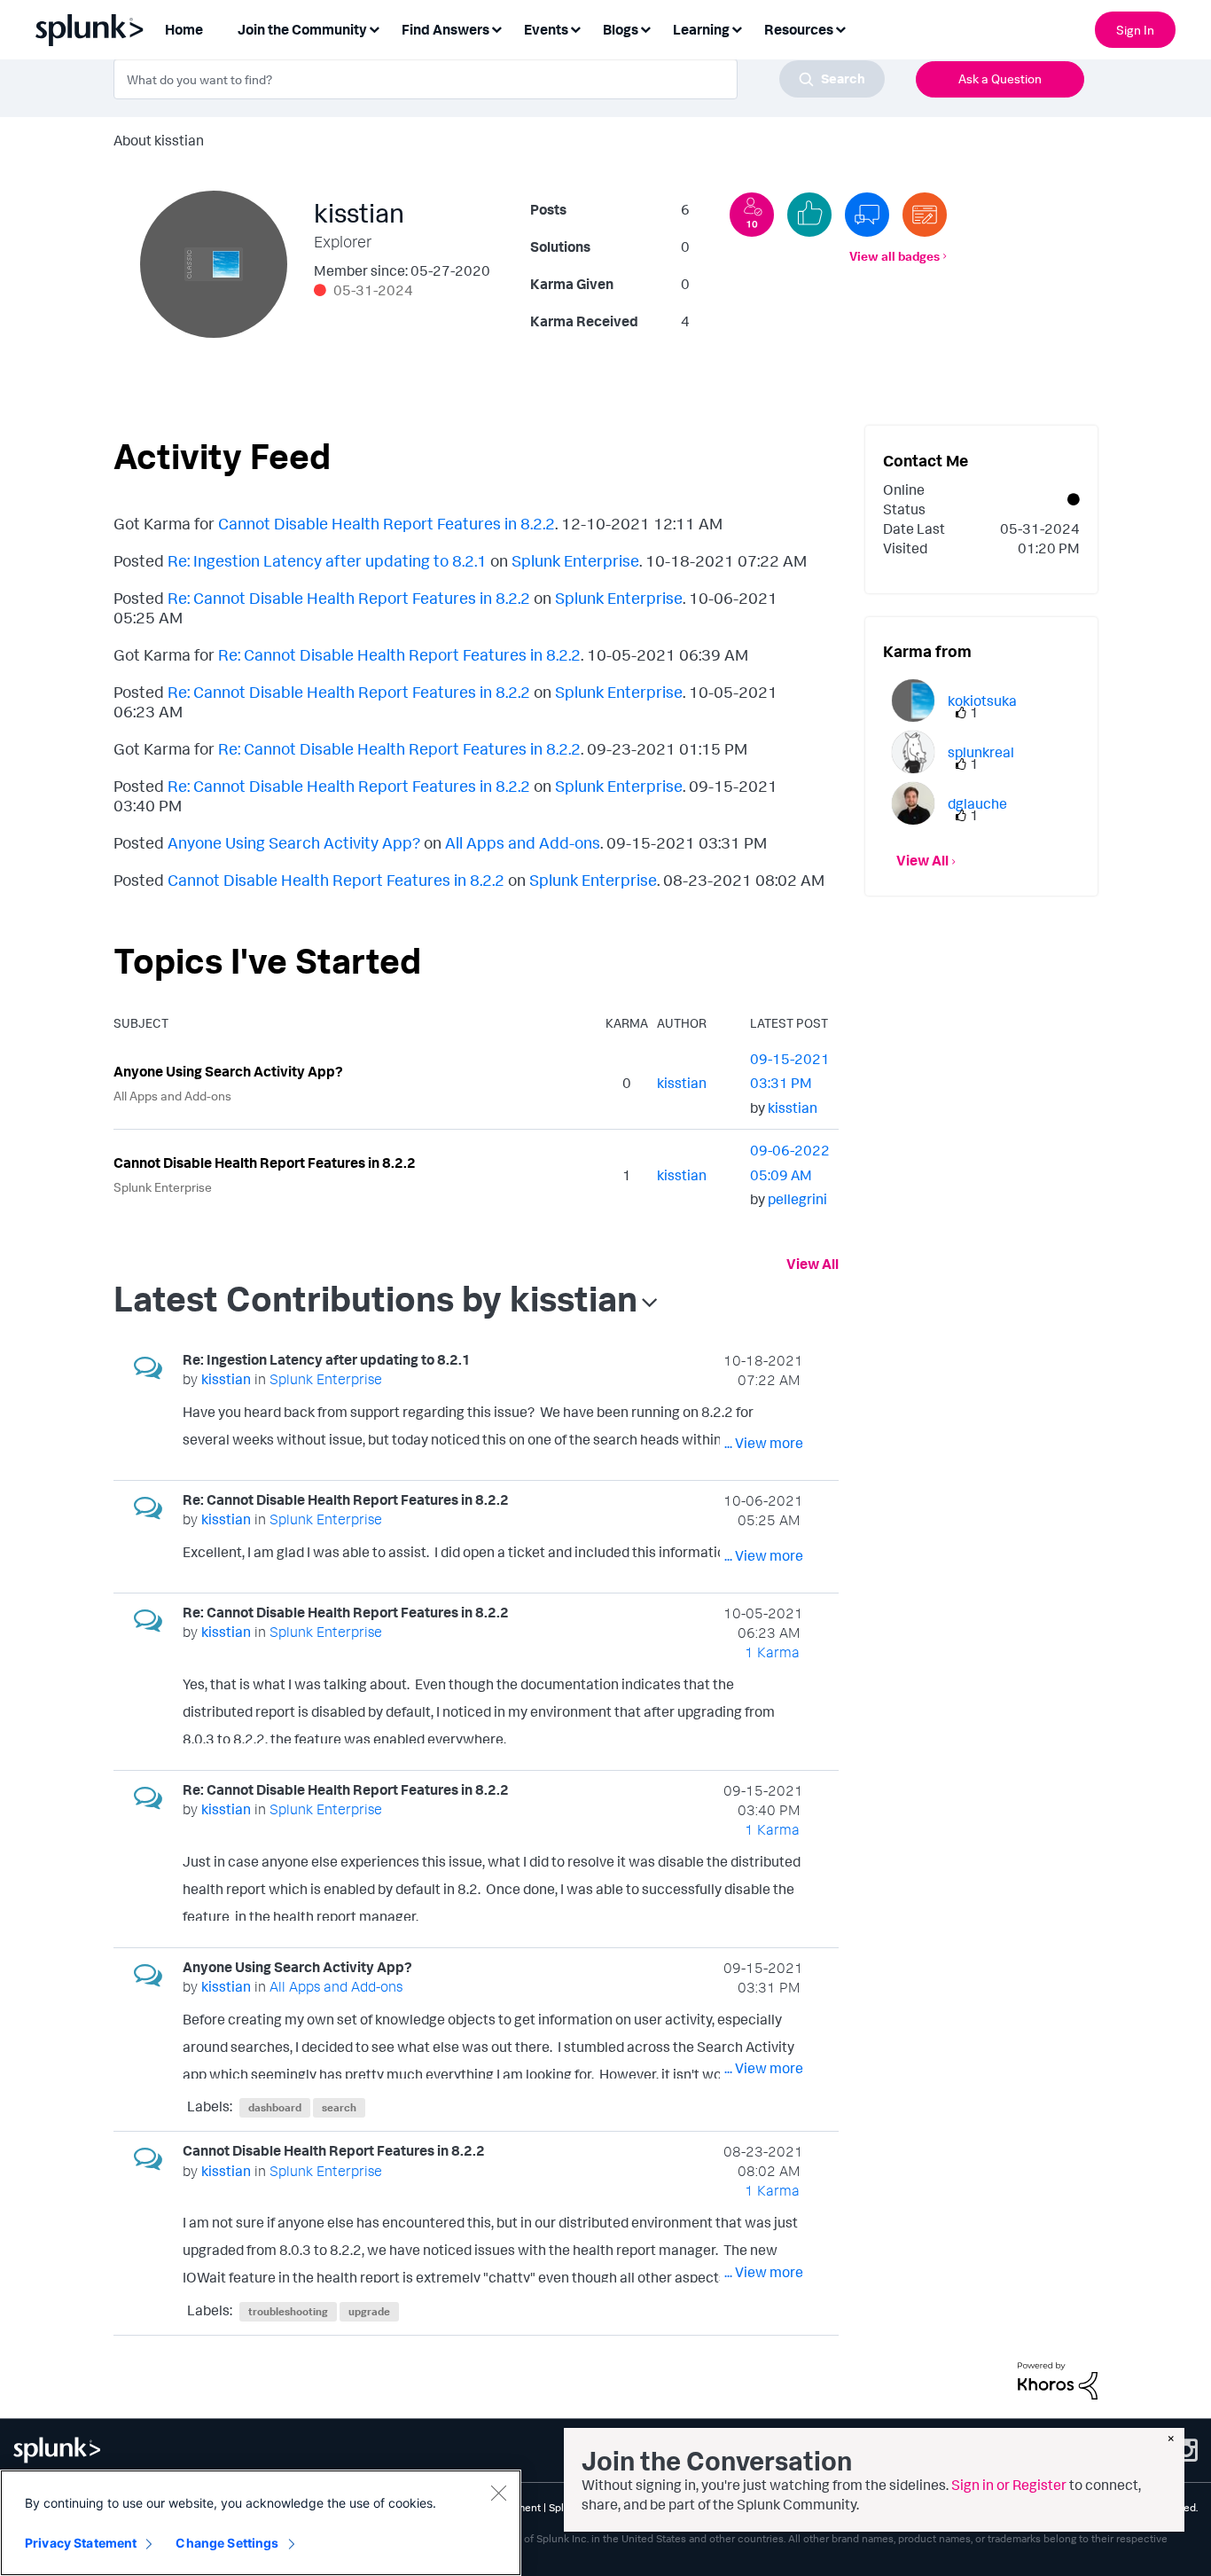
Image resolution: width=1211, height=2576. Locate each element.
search (339, 2107)
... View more (764, 1443)
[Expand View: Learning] (737, 28)
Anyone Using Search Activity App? (294, 842)
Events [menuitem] (546, 29)
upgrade (369, 2311)
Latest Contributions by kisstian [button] (375, 1298)
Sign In (1135, 30)
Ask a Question (1000, 78)
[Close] (498, 2493)
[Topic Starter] (925, 215)
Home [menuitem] (184, 29)
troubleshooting (288, 2311)
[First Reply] (867, 215)
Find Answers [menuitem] (445, 29)
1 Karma (772, 1652)
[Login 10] (752, 215)
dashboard (275, 2107)
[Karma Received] (809, 215)
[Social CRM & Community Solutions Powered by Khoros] (1058, 2379)
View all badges (895, 256)
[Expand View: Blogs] (645, 28)
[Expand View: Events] (575, 28)
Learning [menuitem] (701, 29)
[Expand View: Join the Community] (374, 28)
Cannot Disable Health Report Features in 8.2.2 (387, 523)
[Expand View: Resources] (840, 28)
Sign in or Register (1009, 2485)
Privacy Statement (81, 2543)
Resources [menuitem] (799, 29)
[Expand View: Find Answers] (496, 28)
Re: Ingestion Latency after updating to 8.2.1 (327, 560)
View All (813, 1264)
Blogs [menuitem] (621, 29)
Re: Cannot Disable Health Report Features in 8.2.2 (349, 598)
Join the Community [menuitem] (302, 29)
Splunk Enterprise (575, 560)
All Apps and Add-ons (523, 842)
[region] (261, 2523)
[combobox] (499, 79)
